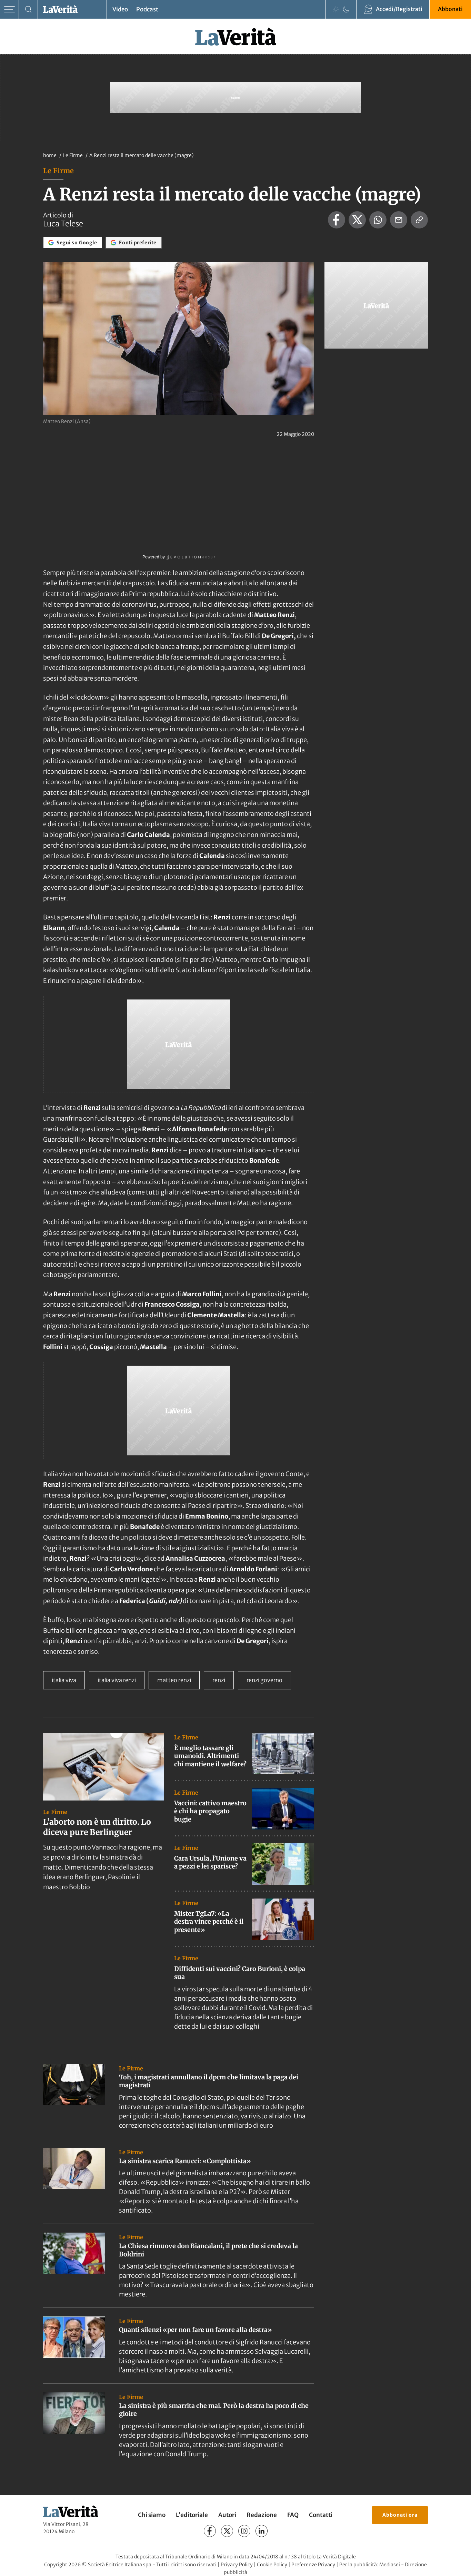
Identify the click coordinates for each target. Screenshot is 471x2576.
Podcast (147, 9)
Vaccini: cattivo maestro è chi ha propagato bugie (210, 1811)
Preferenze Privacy (313, 2565)
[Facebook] (210, 2531)
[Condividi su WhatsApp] (378, 220)
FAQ (293, 2515)
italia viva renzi (117, 1680)
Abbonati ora (400, 2515)
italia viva (64, 1680)
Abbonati (450, 9)
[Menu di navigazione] (9, 9)
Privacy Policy (237, 2565)
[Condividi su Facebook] (337, 220)
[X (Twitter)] (227, 2531)
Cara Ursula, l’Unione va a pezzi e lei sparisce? (210, 1862)
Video (120, 9)
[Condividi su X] (357, 220)
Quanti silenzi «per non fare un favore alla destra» (196, 2330)
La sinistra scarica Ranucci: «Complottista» (185, 2161)
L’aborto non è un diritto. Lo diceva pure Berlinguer (97, 1827)
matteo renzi (174, 1680)
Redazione (262, 2515)
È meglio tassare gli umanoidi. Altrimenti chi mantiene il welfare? (210, 1756)
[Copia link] (419, 220)
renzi (219, 1680)
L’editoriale (192, 2515)
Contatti (321, 2515)
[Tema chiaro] (336, 9)
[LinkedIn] (262, 2531)
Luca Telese (63, 224)
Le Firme (73, 155)
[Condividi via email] (399, 220)
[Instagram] (244, 2531)
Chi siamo (152, 2515)
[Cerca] (28, 9)
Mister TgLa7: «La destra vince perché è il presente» (209, 1922)
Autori (227, 2515)
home (50, 155)
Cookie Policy (272, 2565)
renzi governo (264, 1680)
